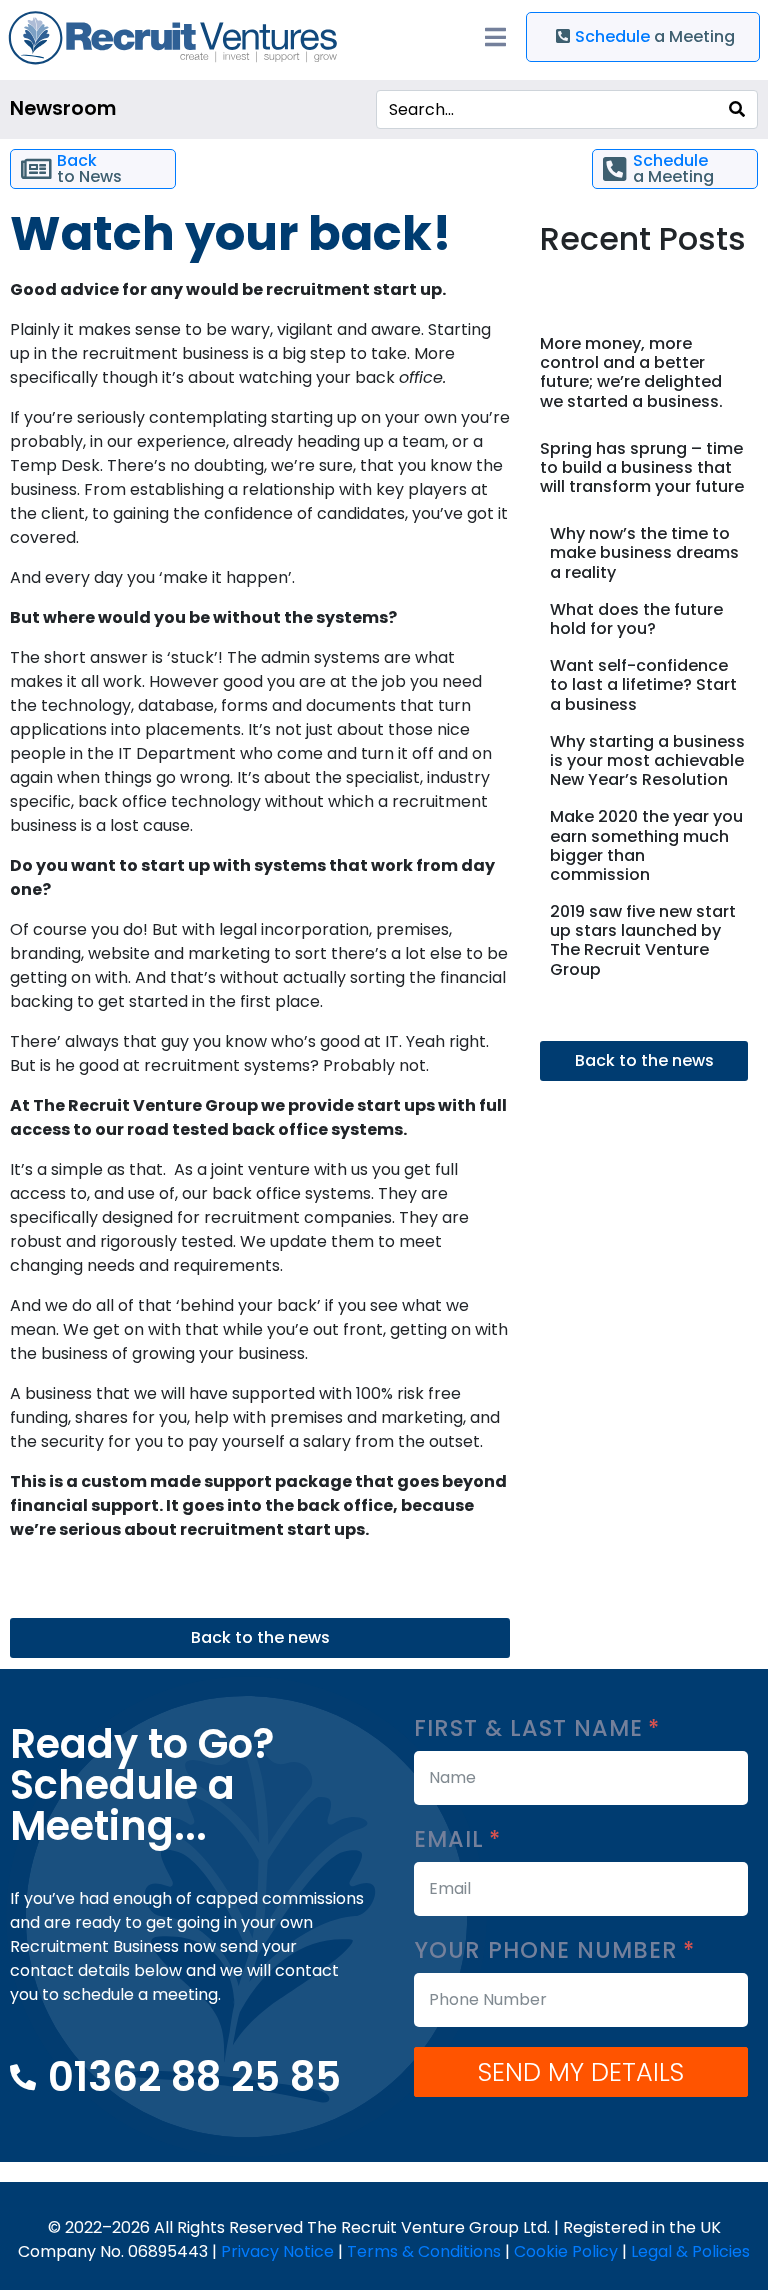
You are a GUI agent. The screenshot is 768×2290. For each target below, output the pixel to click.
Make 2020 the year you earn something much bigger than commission (646, 845)
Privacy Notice (277, 2251)
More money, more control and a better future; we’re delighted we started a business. (631, 372)
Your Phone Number (549, 1950)
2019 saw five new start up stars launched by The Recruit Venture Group (643, 940)
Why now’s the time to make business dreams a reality (644, 552)
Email (452, 1839)
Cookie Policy (566, 2251)
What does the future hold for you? (636, 619)
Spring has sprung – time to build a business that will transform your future (642, 467)
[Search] (737, 109)
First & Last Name (532, 1728)
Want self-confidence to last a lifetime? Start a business (643, 684)
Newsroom (63, 108)
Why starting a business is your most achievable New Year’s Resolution (647, 760)
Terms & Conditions (424, 2251)
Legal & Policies (690, 2251)
